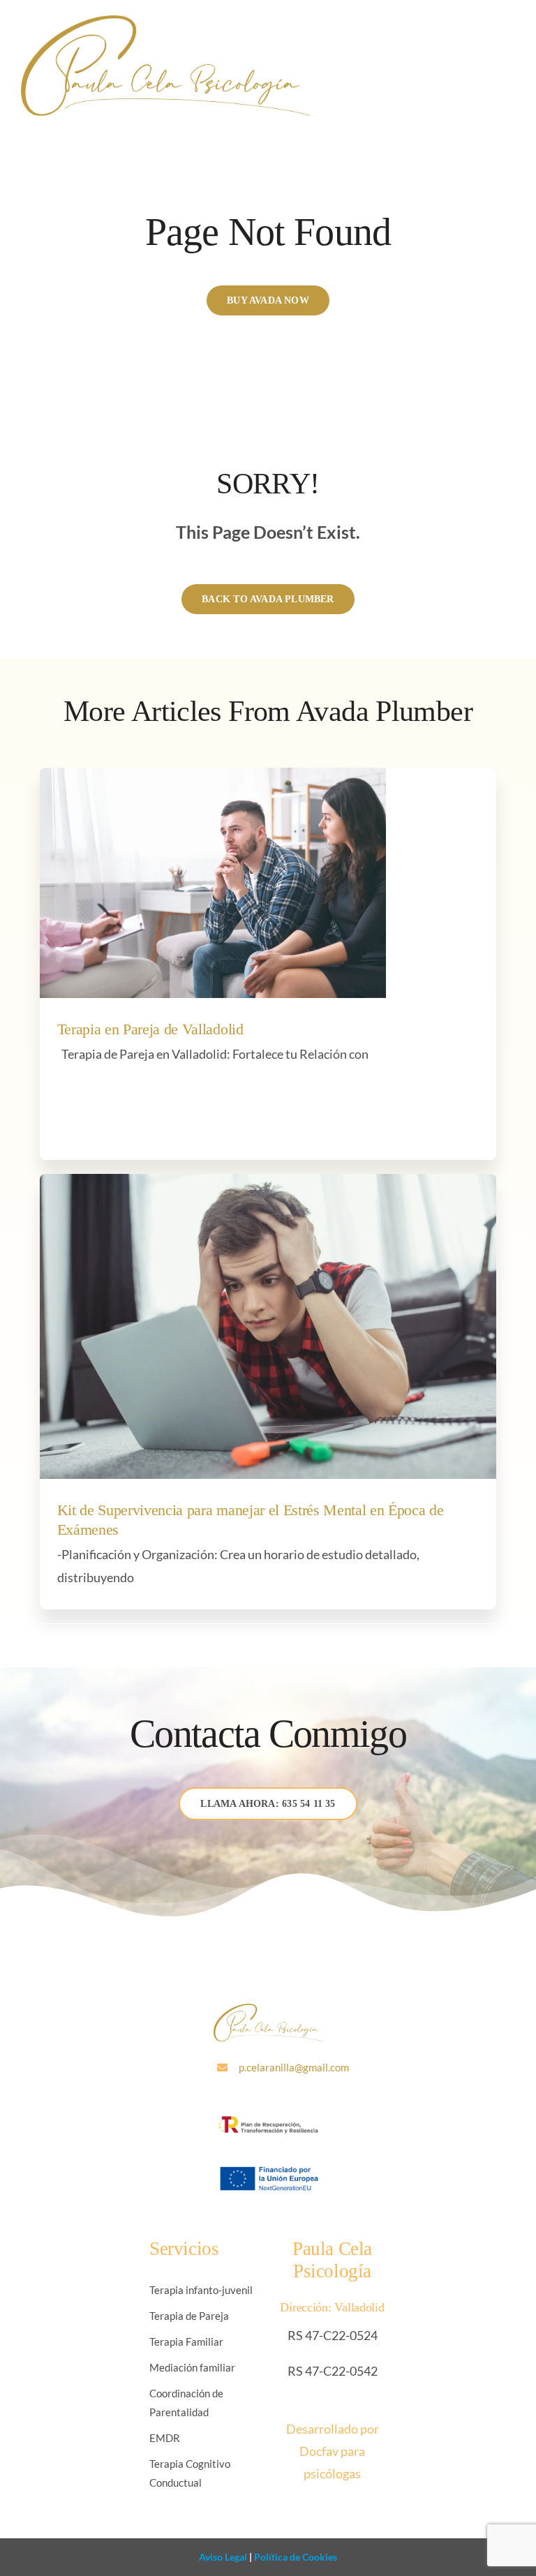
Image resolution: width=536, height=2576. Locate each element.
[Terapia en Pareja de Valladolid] (213, 883)
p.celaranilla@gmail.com (294, 2067)
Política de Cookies (295, 2557)
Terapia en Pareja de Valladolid (150, 1029)
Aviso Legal (223, 2557)
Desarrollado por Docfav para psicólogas (333, 2451)
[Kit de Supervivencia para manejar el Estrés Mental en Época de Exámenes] (268, 1326)
